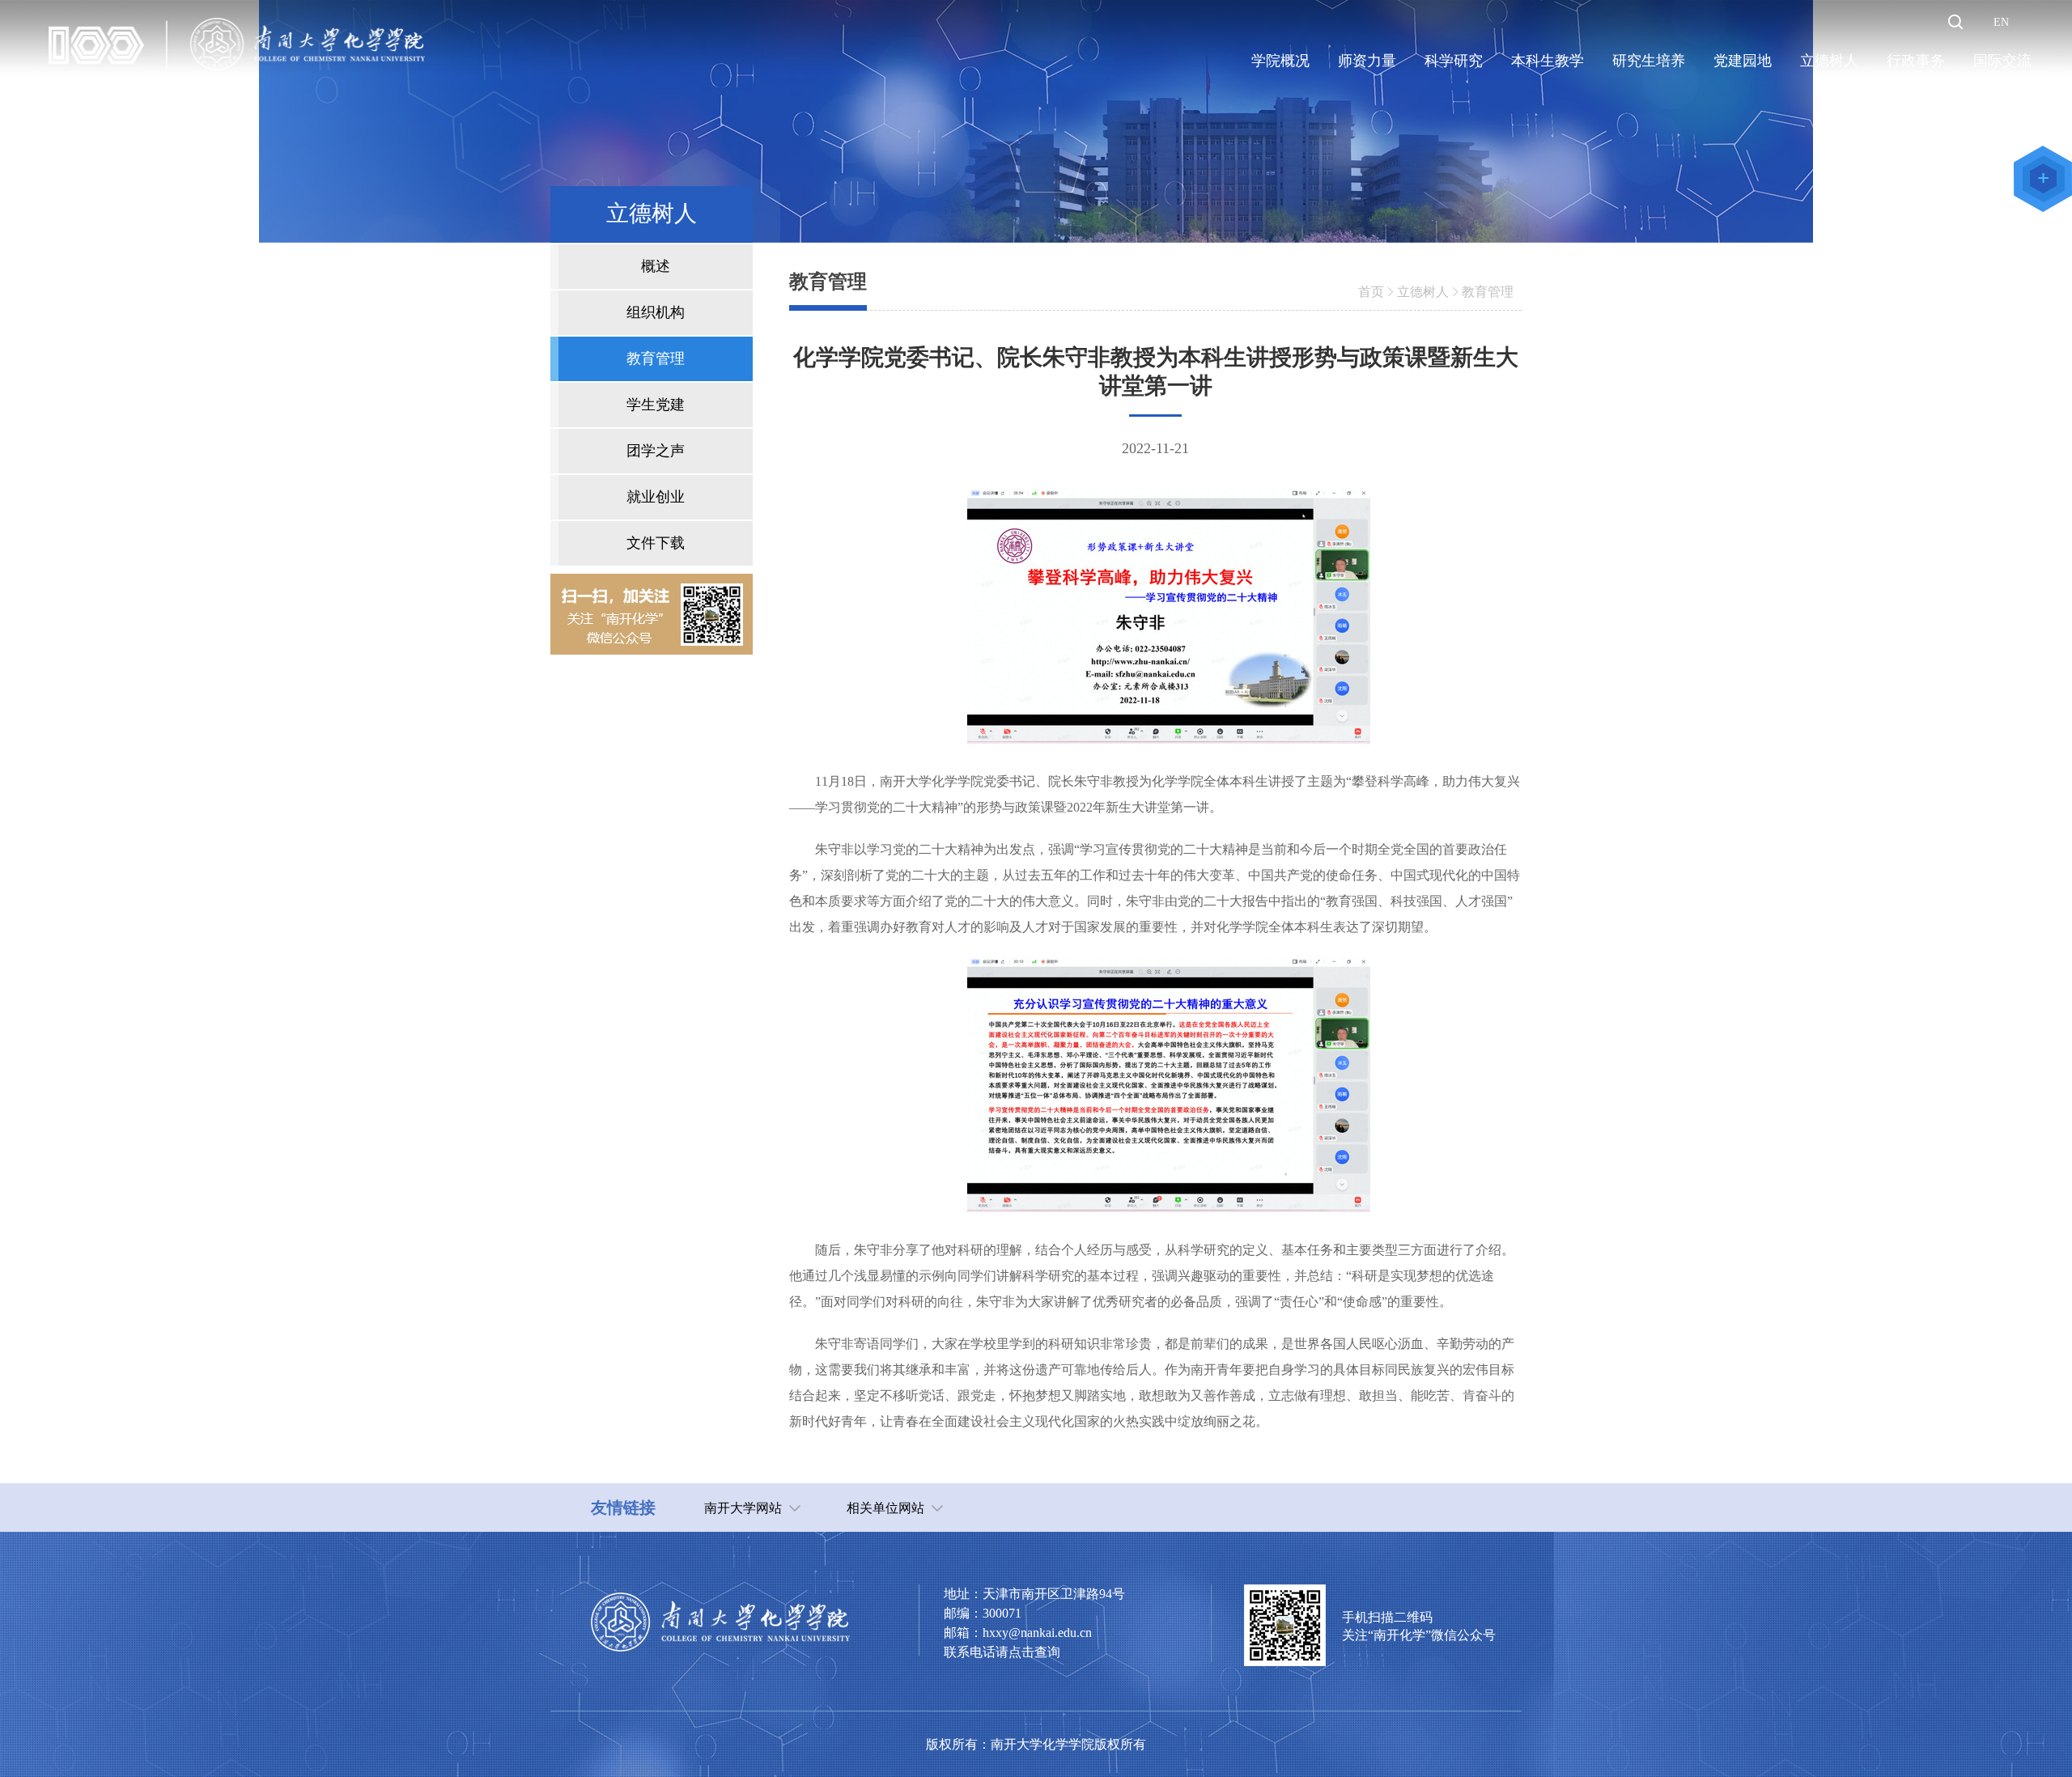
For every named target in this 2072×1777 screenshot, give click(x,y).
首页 (1371, 292)
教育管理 (1488, 292)
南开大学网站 (743, 1508)
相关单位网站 (885, 1508)
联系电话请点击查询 (1002, 1652)
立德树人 (1423, 292)
